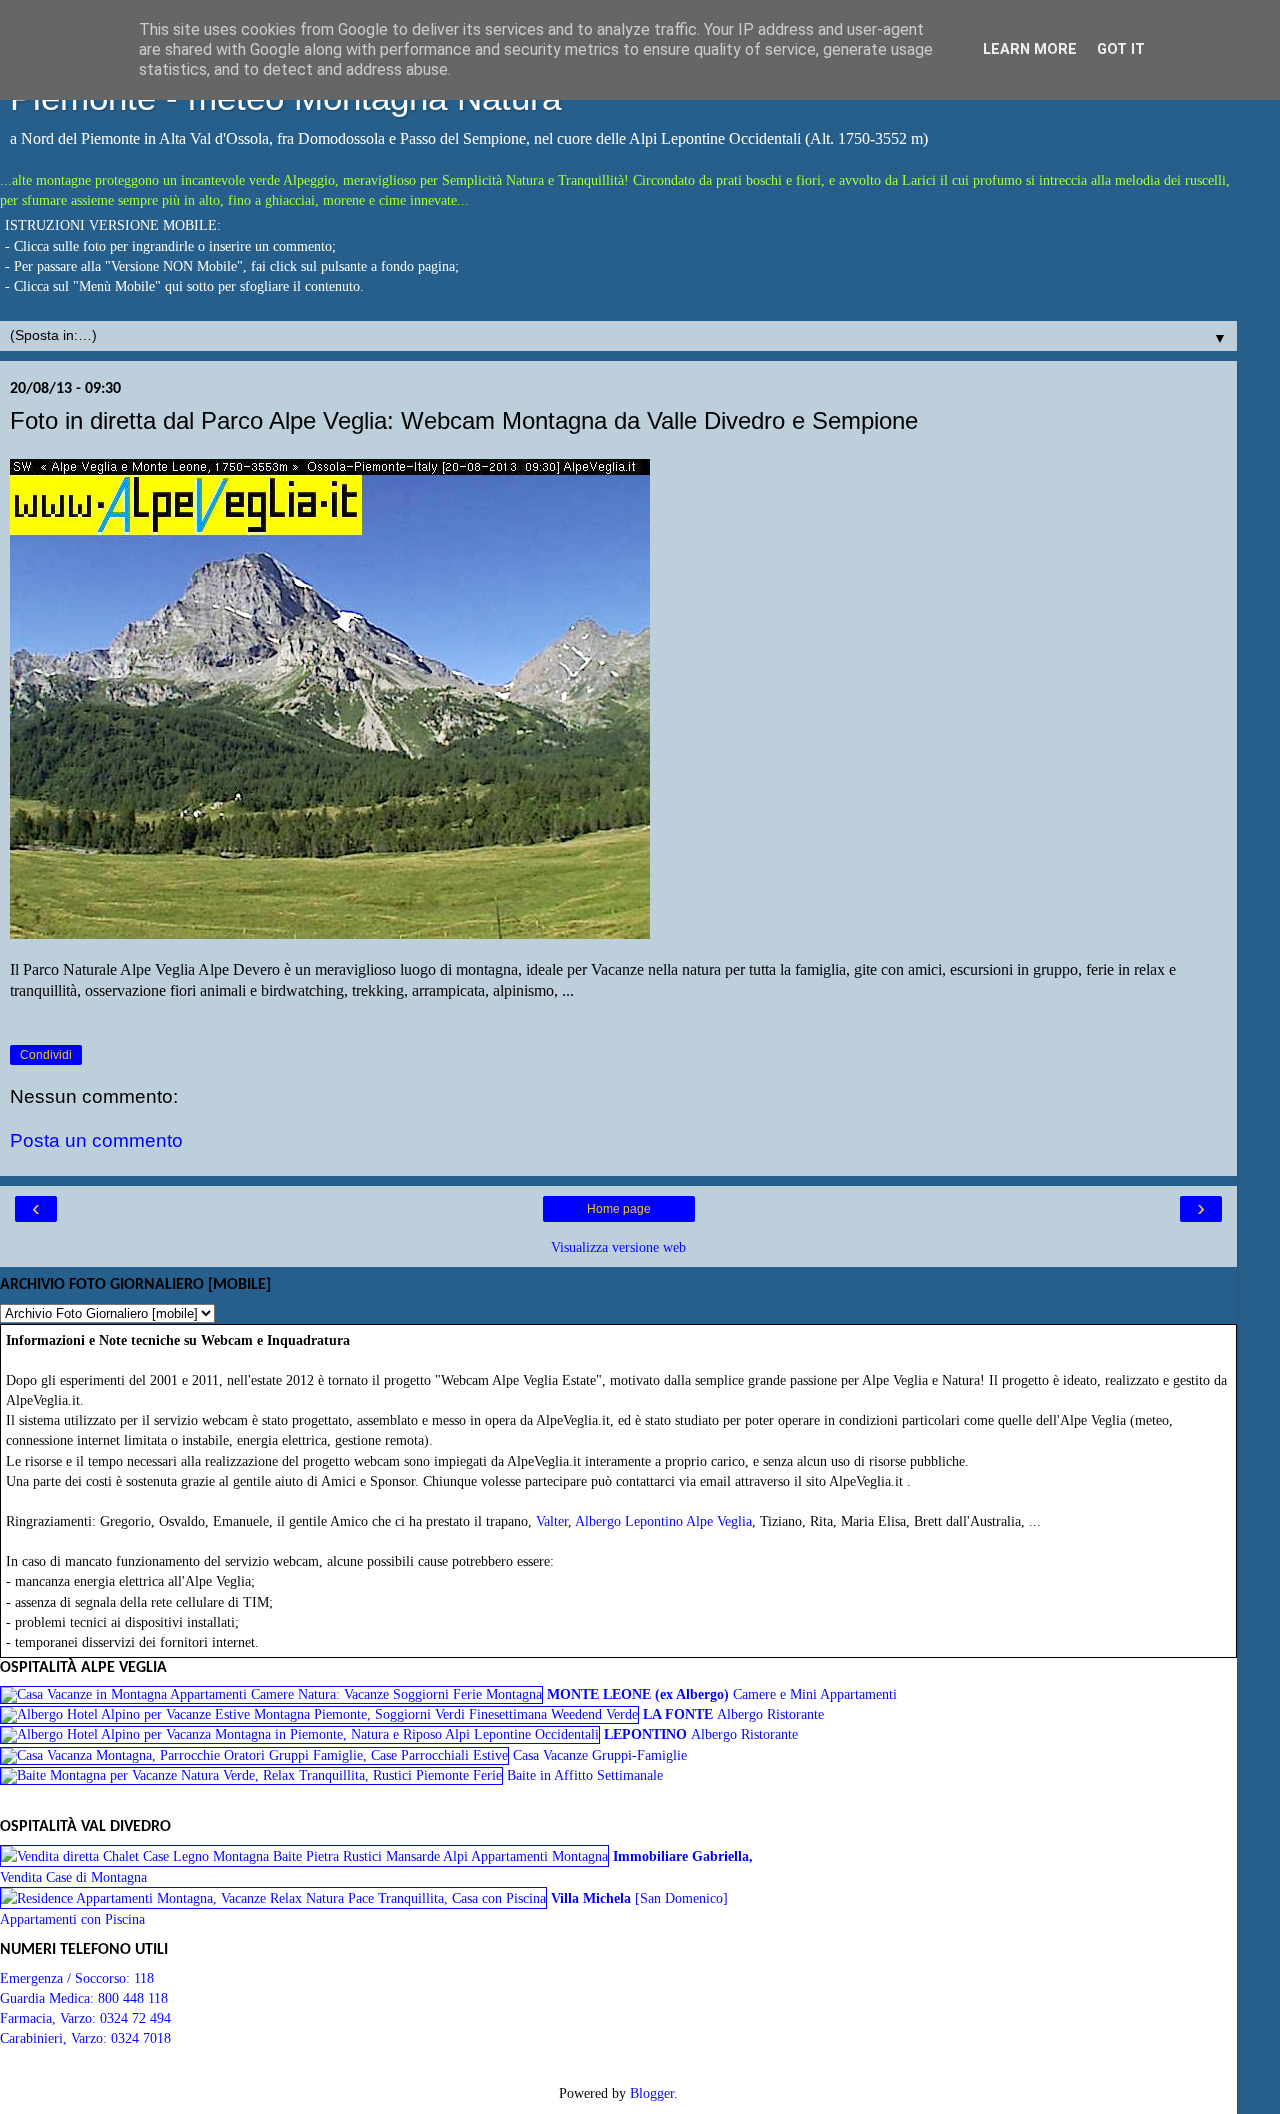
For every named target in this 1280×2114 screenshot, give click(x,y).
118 (144, 1978)
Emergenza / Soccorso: (67, 1978)
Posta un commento (96, 1140)
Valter (552, 1521)
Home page (619, 1209)
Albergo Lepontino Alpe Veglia (663, 1521)
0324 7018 (141, 2038)
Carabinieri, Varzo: (55, 2038)
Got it (1121, 49)
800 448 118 (133, 1998)
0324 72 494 (135, 2018)
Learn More (1030, 49)
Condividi (46, 1055)
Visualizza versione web (618, 1247)
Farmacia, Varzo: (50, 2018)
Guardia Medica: (49, 1998)
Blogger (652, 2093)
